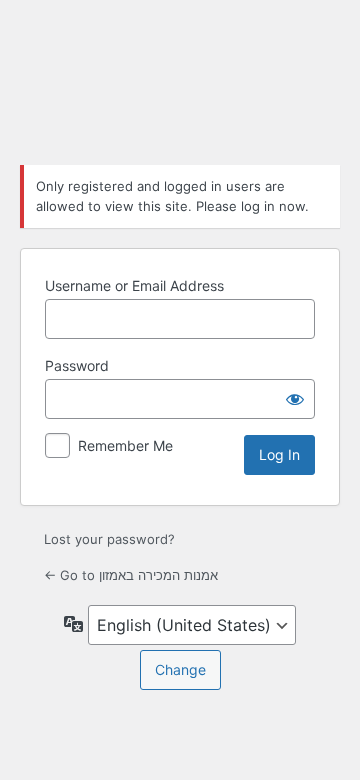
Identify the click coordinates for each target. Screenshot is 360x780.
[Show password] (295, 399)
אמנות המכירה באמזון (180, 79)
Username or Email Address (134, 285)
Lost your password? (109, 539)
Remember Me (125, 445)
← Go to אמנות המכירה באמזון (131, 575)
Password (77, 365)
